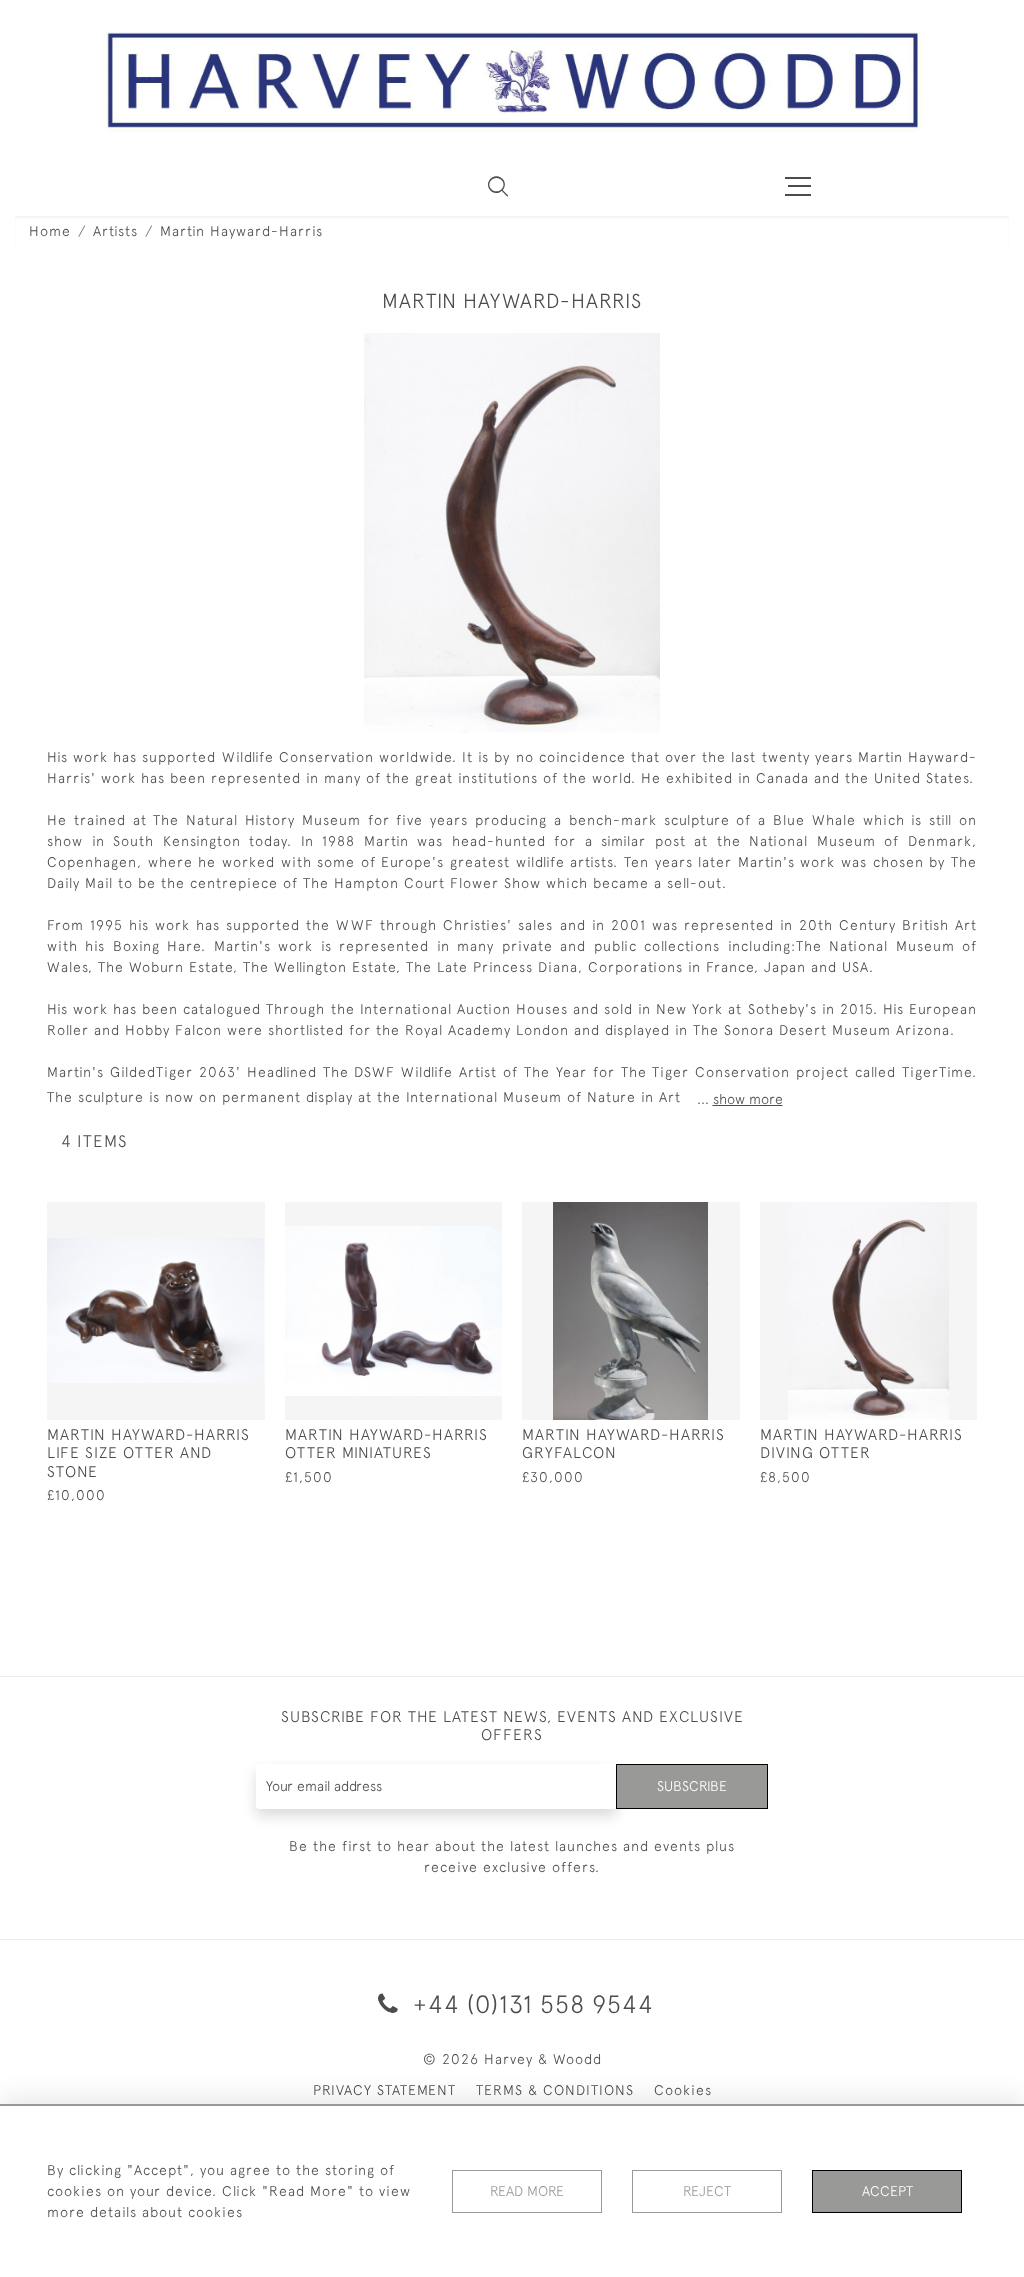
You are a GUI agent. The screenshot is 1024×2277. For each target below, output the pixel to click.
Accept (887, 2191)
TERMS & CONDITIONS (555, 2090)
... (740, 1099)
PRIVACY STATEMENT (384, 2090)
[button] (498, 186)
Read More (527, 2191)
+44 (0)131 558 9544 (530, 2003)
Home (50, 231)
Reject (707, 2191)
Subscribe (692, 1786)
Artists (115, 231)
